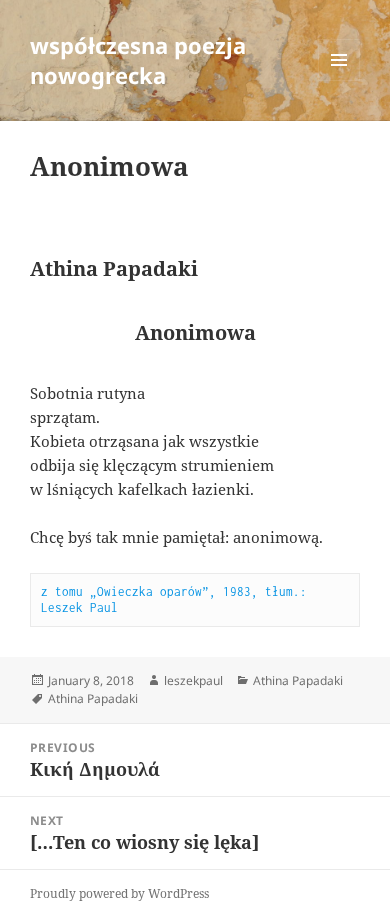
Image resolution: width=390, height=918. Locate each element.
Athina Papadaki (298, 680)
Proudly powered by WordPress (119, 893)
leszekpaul (193, 680)
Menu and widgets (339, 80)
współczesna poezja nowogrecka (138, 60)
